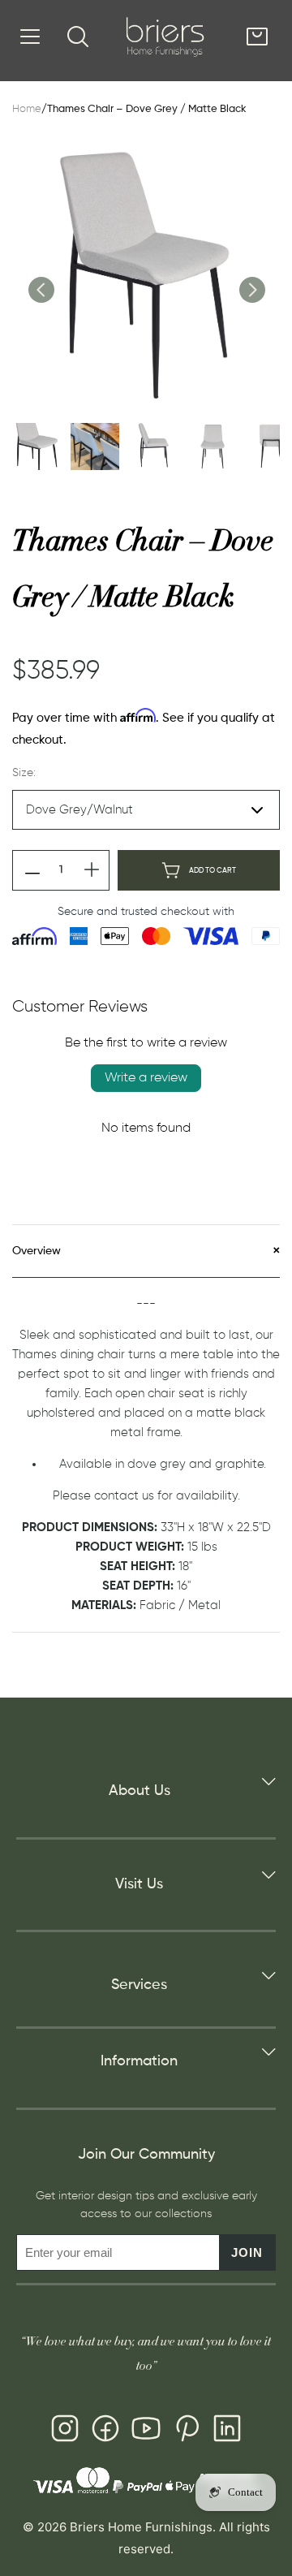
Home (27, 109)
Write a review (146, 1078)
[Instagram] (65, 2431)
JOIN (247, 2252)
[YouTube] (146, 2431)
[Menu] (30, 37)
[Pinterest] (187, 2431)
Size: (24, 773)
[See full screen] (146, 277)
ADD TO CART (213, 871)
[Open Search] (78, 37)
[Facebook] (105, 2431)
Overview (36, 1251)
